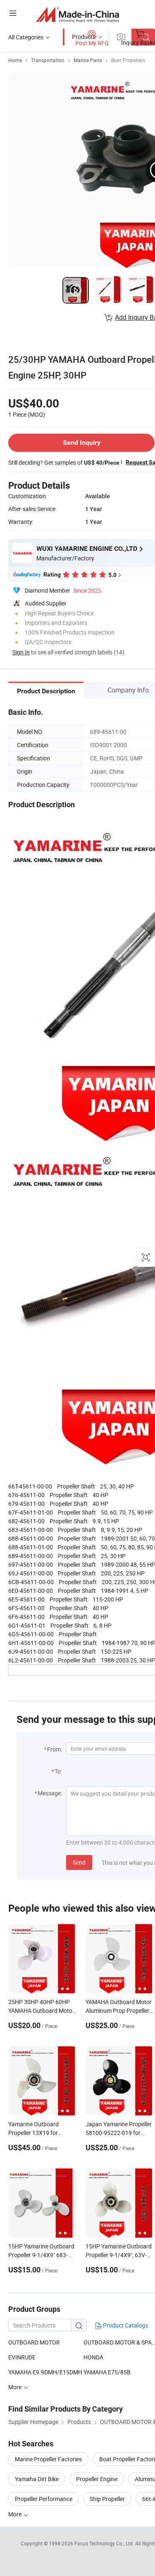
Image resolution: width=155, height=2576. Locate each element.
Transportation (48, 60)
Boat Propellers (128, 60)
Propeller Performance (44, 2499)
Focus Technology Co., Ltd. (105, 2543)
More (15, 2514)
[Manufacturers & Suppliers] (77, 14)
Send (79, 1862)
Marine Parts (88, 60)
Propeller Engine (97, 2479)
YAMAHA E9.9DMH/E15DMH (45, 2372)
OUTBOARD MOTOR (34, 2342)
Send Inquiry (82, 443)
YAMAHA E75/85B (107, 2372)
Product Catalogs (125, 2325)
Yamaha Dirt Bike (37, 2479)
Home (15, 60)
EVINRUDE (22, 2357)
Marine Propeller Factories (48, 2459)
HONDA (93, 2357)
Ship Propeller (107, 2499)
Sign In (21, 652)
